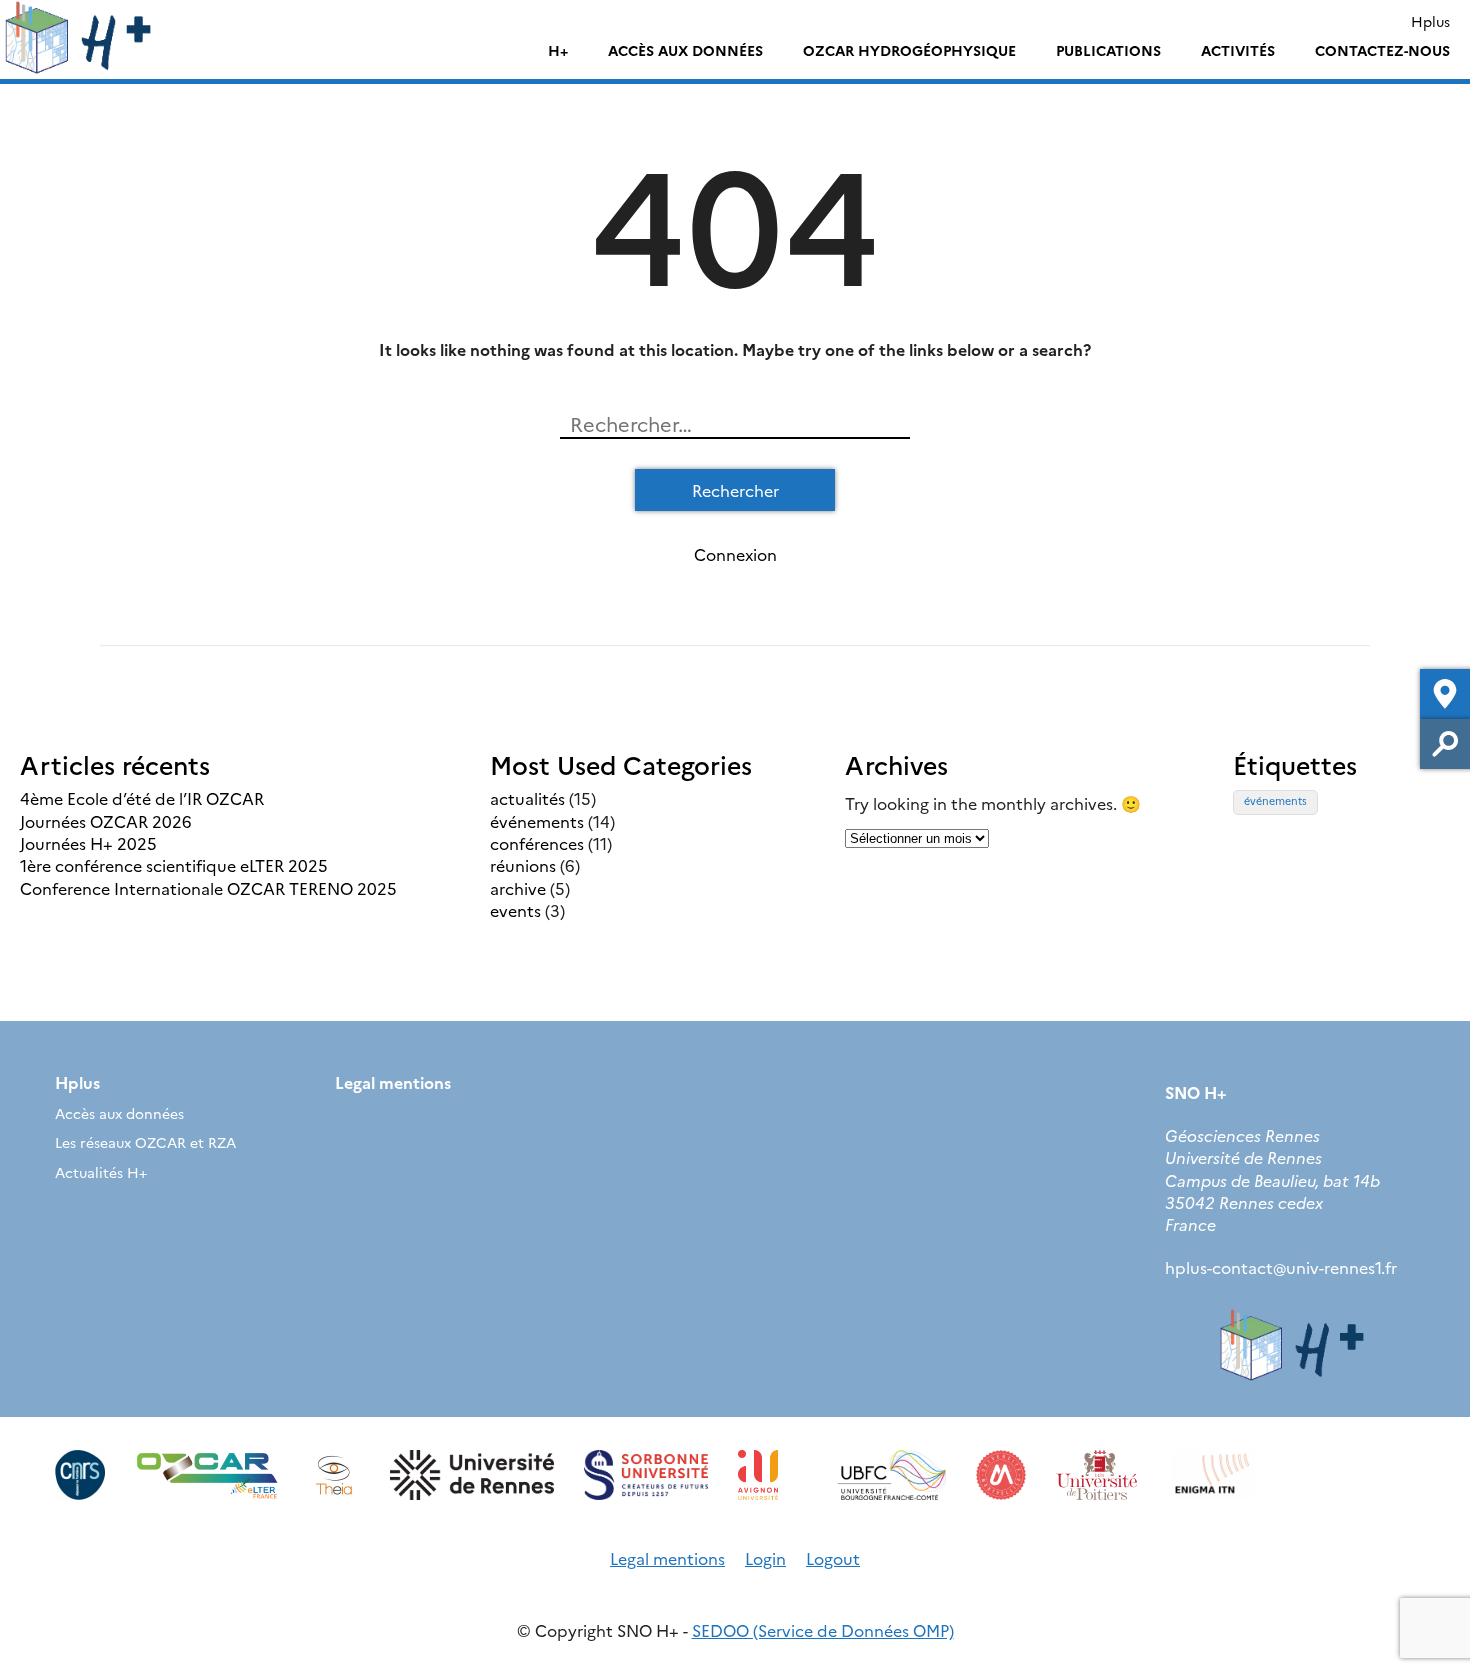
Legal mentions (393, 1082)
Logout (833, 1558)
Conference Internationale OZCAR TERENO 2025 (208, 888)
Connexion (735, 554)
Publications (1108, 50)
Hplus (1430, 21)
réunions (523, 865)
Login (765, 1558)
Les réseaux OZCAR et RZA (145, 1142)
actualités (527, 798)
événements (537, 821)
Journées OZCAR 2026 (106, 821)
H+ (558, 50)
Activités (1238, 50)
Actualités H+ (101, 1172)
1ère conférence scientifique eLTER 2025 (174, 865)
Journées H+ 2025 (88, 843)
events (515, 910)
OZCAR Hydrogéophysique (909, 50)
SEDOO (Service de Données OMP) (823, 1630)
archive (518, 888)
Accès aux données (685, 50)
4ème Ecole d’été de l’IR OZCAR (142, 798)
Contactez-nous (1382, 50)
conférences (537, 843)
